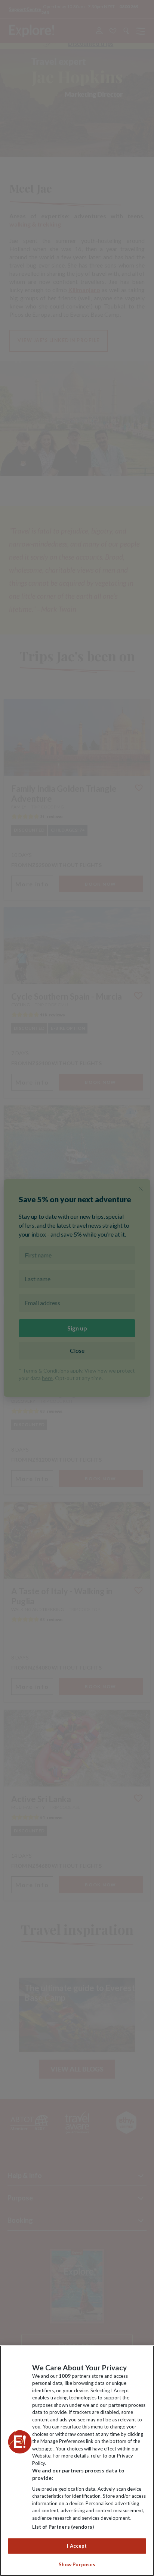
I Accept (77, 2546)
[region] (77, 2461)
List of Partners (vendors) (63, 2527)
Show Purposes (77, 2564)
